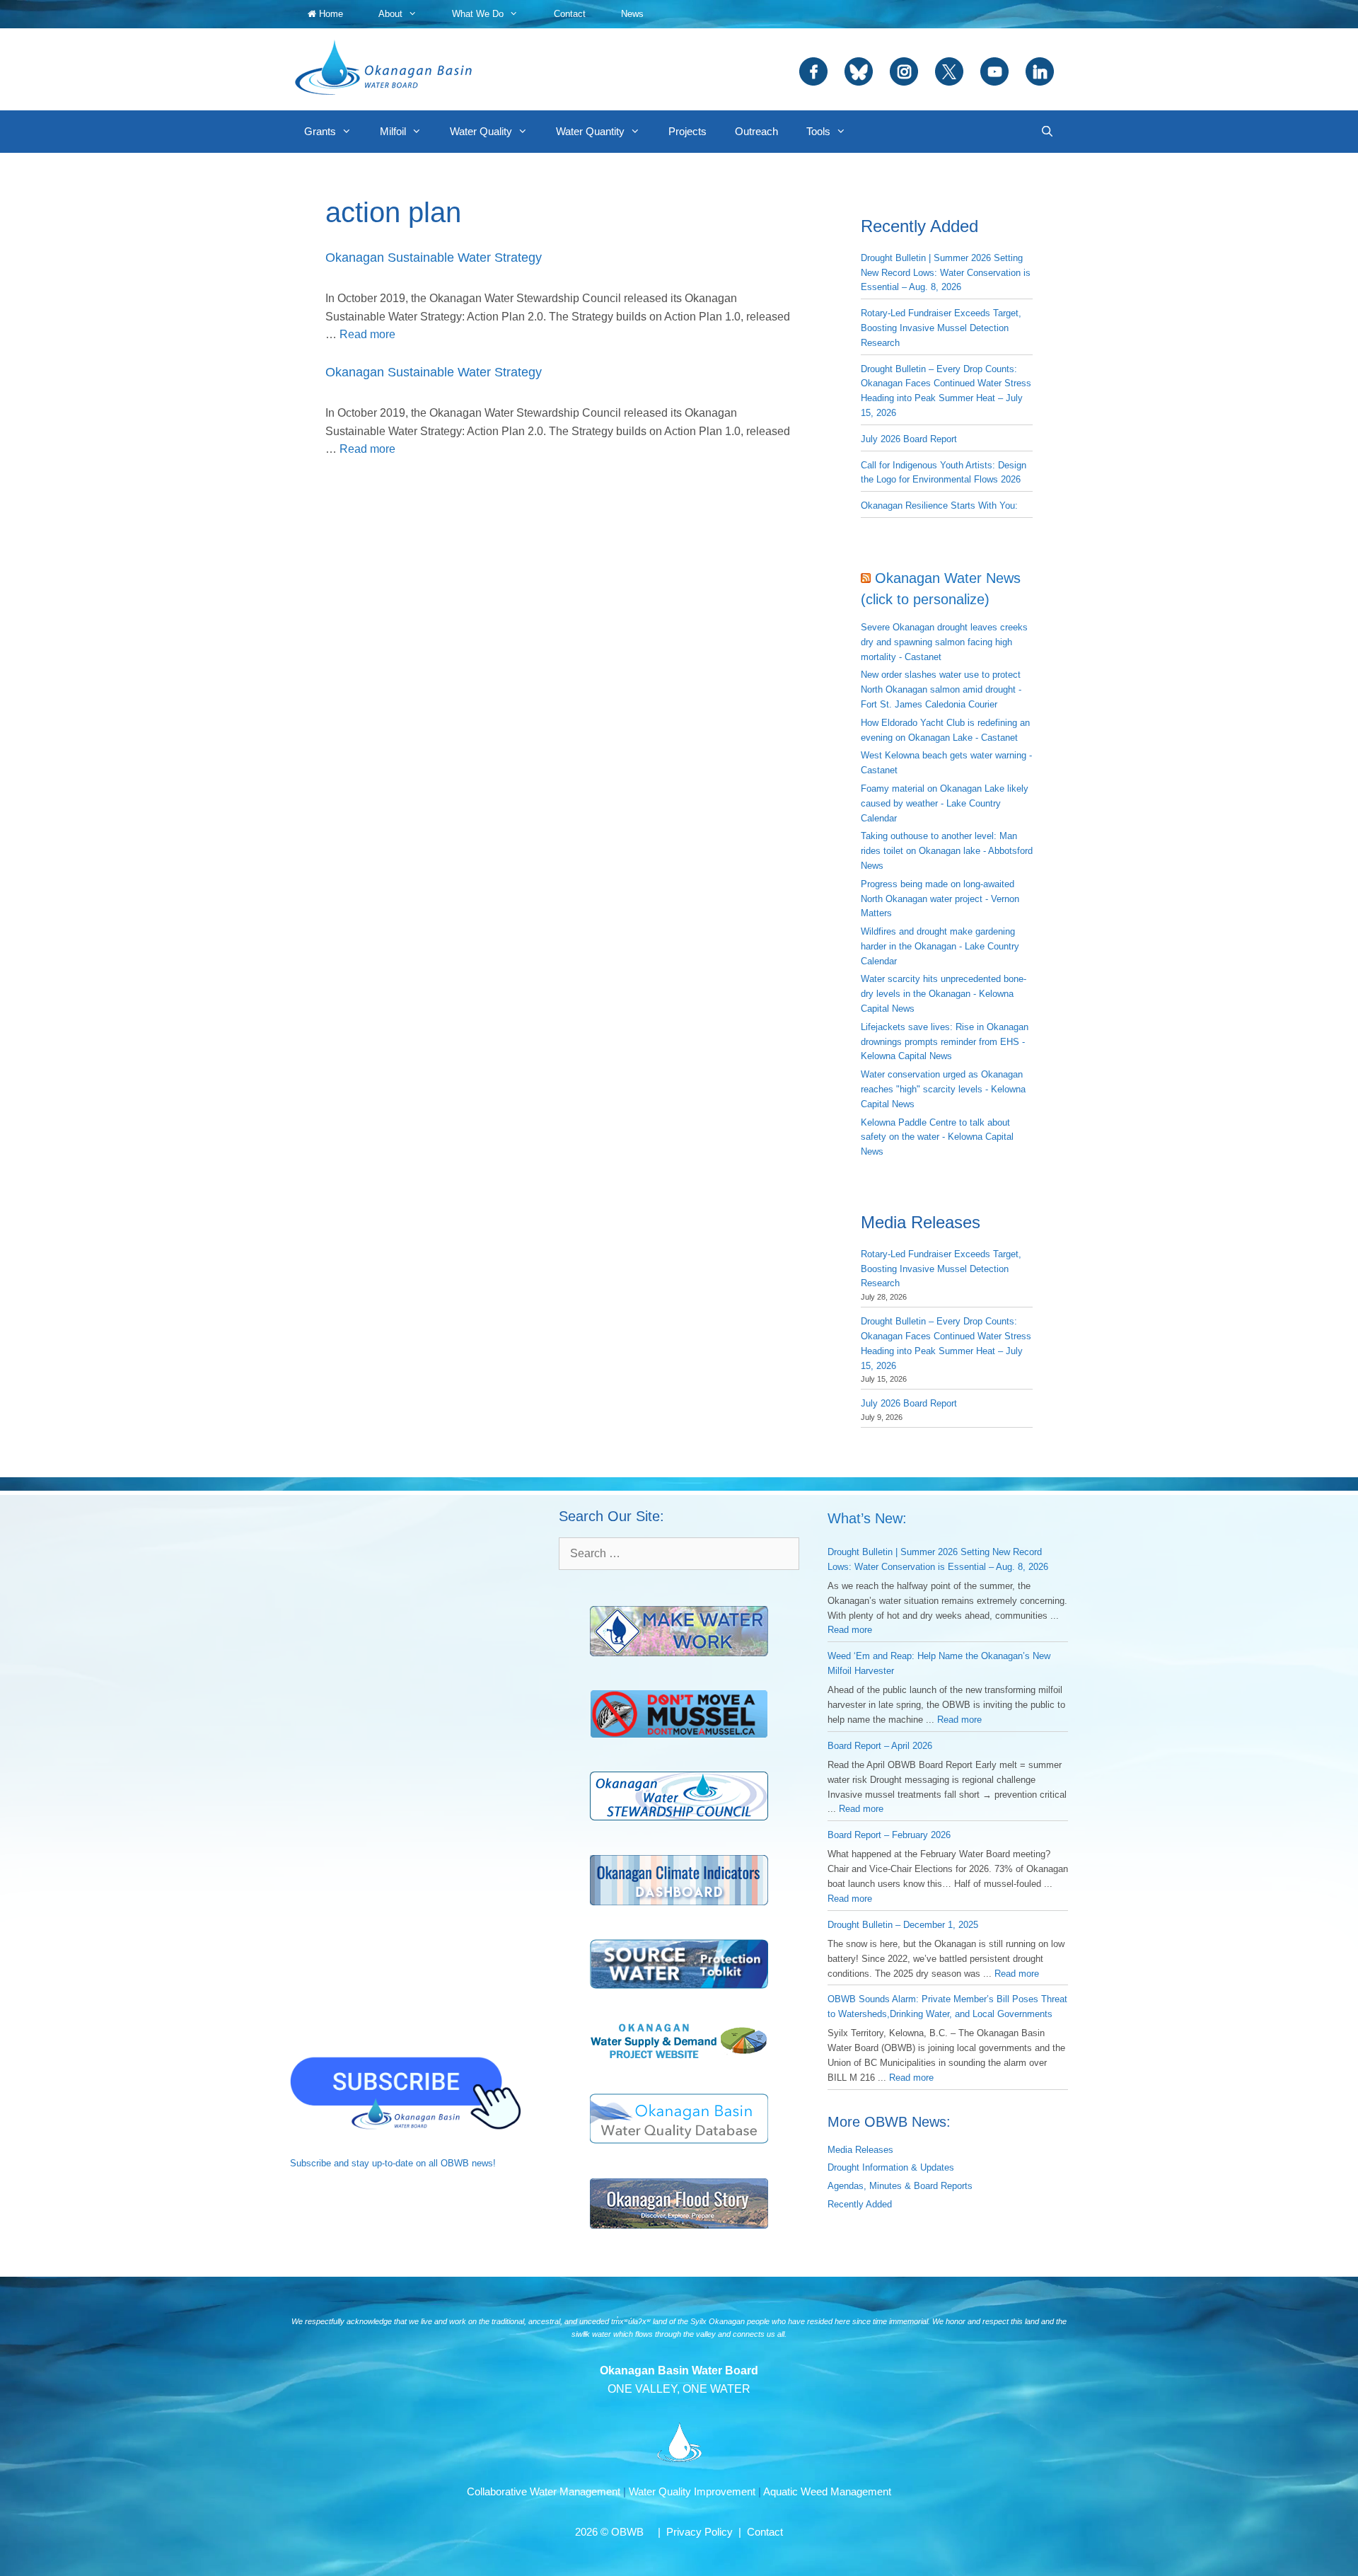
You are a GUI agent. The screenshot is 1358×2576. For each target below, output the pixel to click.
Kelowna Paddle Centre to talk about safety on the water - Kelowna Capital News (937, 1137)
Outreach (756, 131)
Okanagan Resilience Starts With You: (939, 506)
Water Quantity (590, 131)
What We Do (478, 14)
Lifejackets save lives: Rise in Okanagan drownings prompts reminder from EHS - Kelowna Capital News (945, 1042)
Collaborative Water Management (544, 2491)
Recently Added (860, 2204)
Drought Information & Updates (891, 2167)
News (632, 14)
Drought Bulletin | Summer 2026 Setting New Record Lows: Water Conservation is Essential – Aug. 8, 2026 (946, 273)
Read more (367, 334)
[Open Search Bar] (1047, 132)
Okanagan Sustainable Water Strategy (434, 258)
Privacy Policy (700, 2532)
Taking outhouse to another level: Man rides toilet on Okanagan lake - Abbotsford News (947, 851)
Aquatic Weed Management (827, 2491)
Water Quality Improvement (692, 2491)
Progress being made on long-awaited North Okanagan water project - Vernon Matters (940, 899)
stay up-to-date (382, 2163)
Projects (687, 131)
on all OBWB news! (456, 2163)
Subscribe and (319, 2163)
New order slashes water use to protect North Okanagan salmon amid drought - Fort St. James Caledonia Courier (941, 689)
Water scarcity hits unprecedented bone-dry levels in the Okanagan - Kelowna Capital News (944, 994)
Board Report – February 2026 (889, 1835)
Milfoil (393, 131)
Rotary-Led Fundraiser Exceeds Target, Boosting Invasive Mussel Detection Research (941, 328)
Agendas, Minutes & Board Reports (900, 2186)
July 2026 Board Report (909, 439)
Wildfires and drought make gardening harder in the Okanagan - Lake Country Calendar (940, 946)
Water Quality (481, 131)
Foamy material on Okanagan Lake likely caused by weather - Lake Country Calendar (945, 803)
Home (330, 14)
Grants (320, 131)
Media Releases (860, 2150)
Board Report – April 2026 (880, 1746)
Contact (570, 14)
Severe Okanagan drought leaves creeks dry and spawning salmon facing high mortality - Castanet (944, 642)
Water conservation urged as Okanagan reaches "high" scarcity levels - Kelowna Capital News (943, 1089)
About (390, 14)
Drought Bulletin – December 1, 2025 (903, 1925)
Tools (818, 131)
